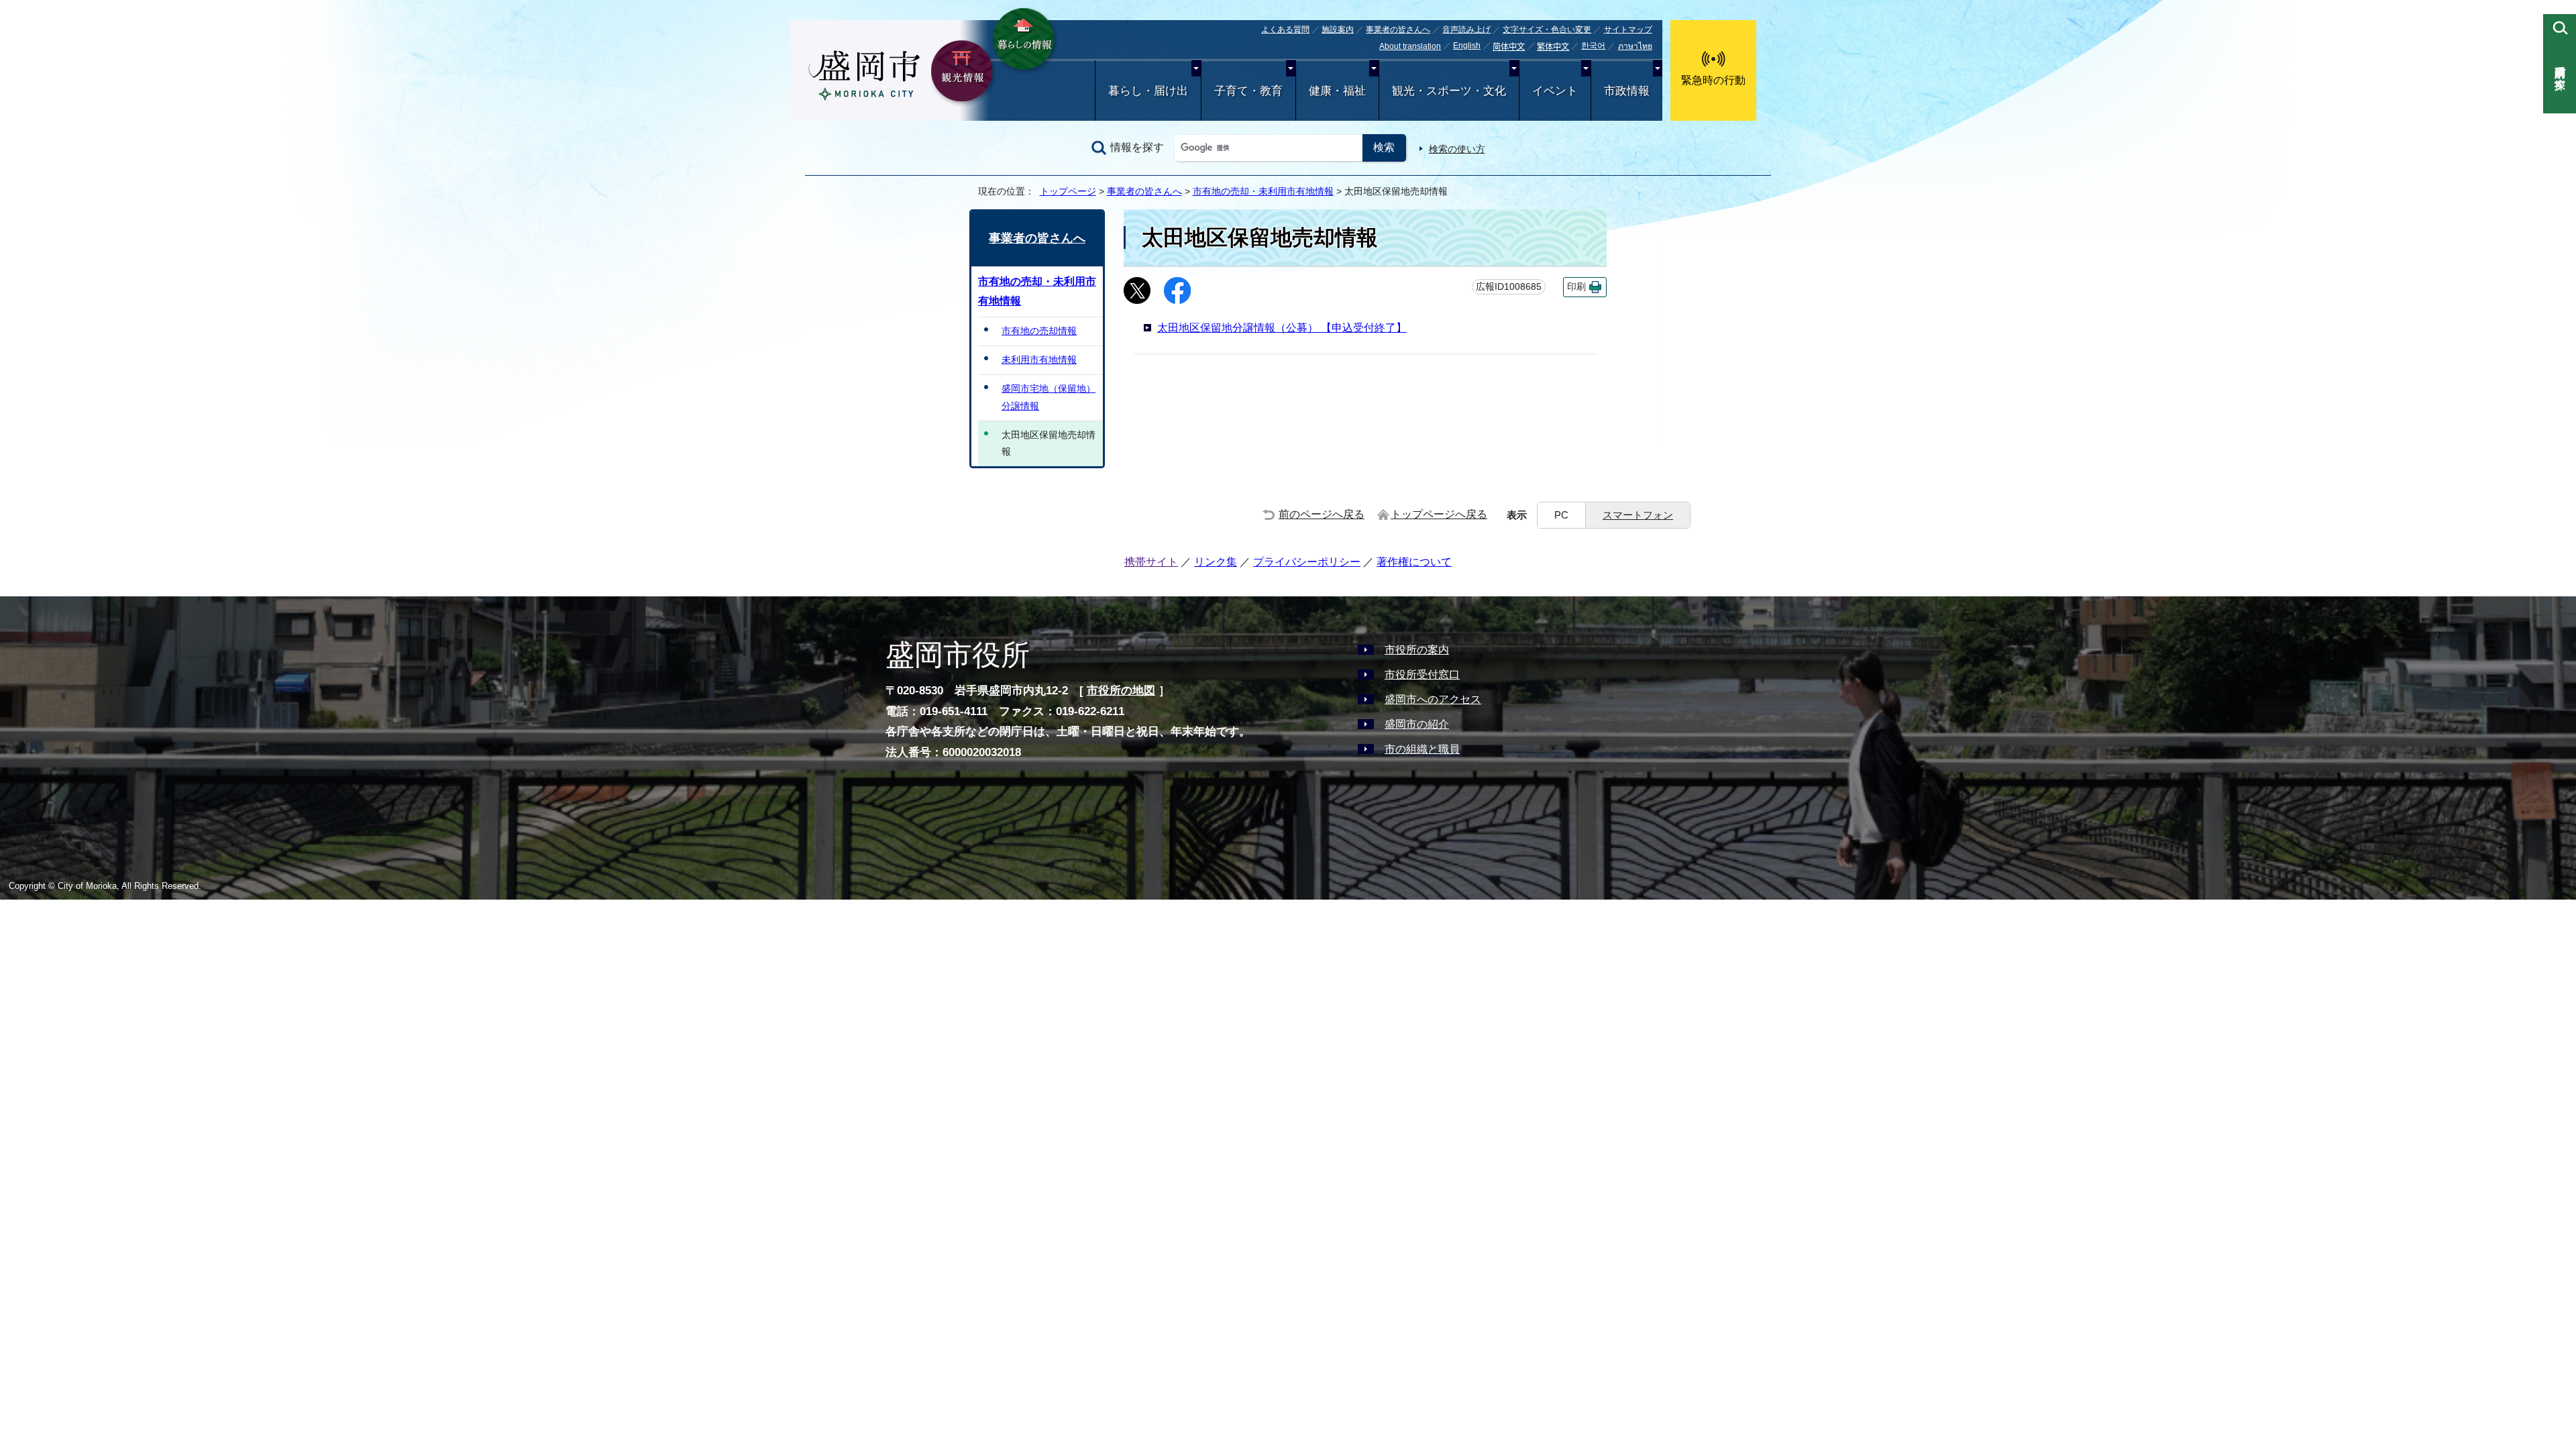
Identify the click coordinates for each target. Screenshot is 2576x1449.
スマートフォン (1638, 515)
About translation (1410, 46)
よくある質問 (1285, 30)
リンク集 (1216, 562)
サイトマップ (1628, 30)
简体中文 (1509, 47)
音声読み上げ (1466, 30)
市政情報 (1627, 91)
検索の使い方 (1457, 149)
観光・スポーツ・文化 (1449, 91)
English (1467, 46)
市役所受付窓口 (1422, 675)
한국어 (1593, 46)
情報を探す (1137, 147)
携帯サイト (1151, 562)
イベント (1555, 91)
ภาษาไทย (1635, 46)
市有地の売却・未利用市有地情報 (1263, 191)
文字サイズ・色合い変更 (1547, 30)
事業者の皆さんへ (1398, 30)
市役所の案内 (1417, 650)
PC (1561, 515)
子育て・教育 (1248, 91)
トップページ (1068, 191)
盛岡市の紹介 (1417, 724)
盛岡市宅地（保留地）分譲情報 (1049, 397)
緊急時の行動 (1713, 80)
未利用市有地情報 (1039, 360)
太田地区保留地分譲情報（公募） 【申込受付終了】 (1282, 328)
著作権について (1414, 562)
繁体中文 (1553, 47)
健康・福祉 (1337, 91)
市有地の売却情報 (1039, 331)
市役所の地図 (1121, 691)
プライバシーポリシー (1307, 562)
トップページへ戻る (1439, 514)
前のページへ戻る (1322, 514)
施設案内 (1338, 30)
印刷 (1576, 287)
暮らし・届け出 (1148, 91)
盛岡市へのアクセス (1433, 699)
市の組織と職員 (1422, 749)
